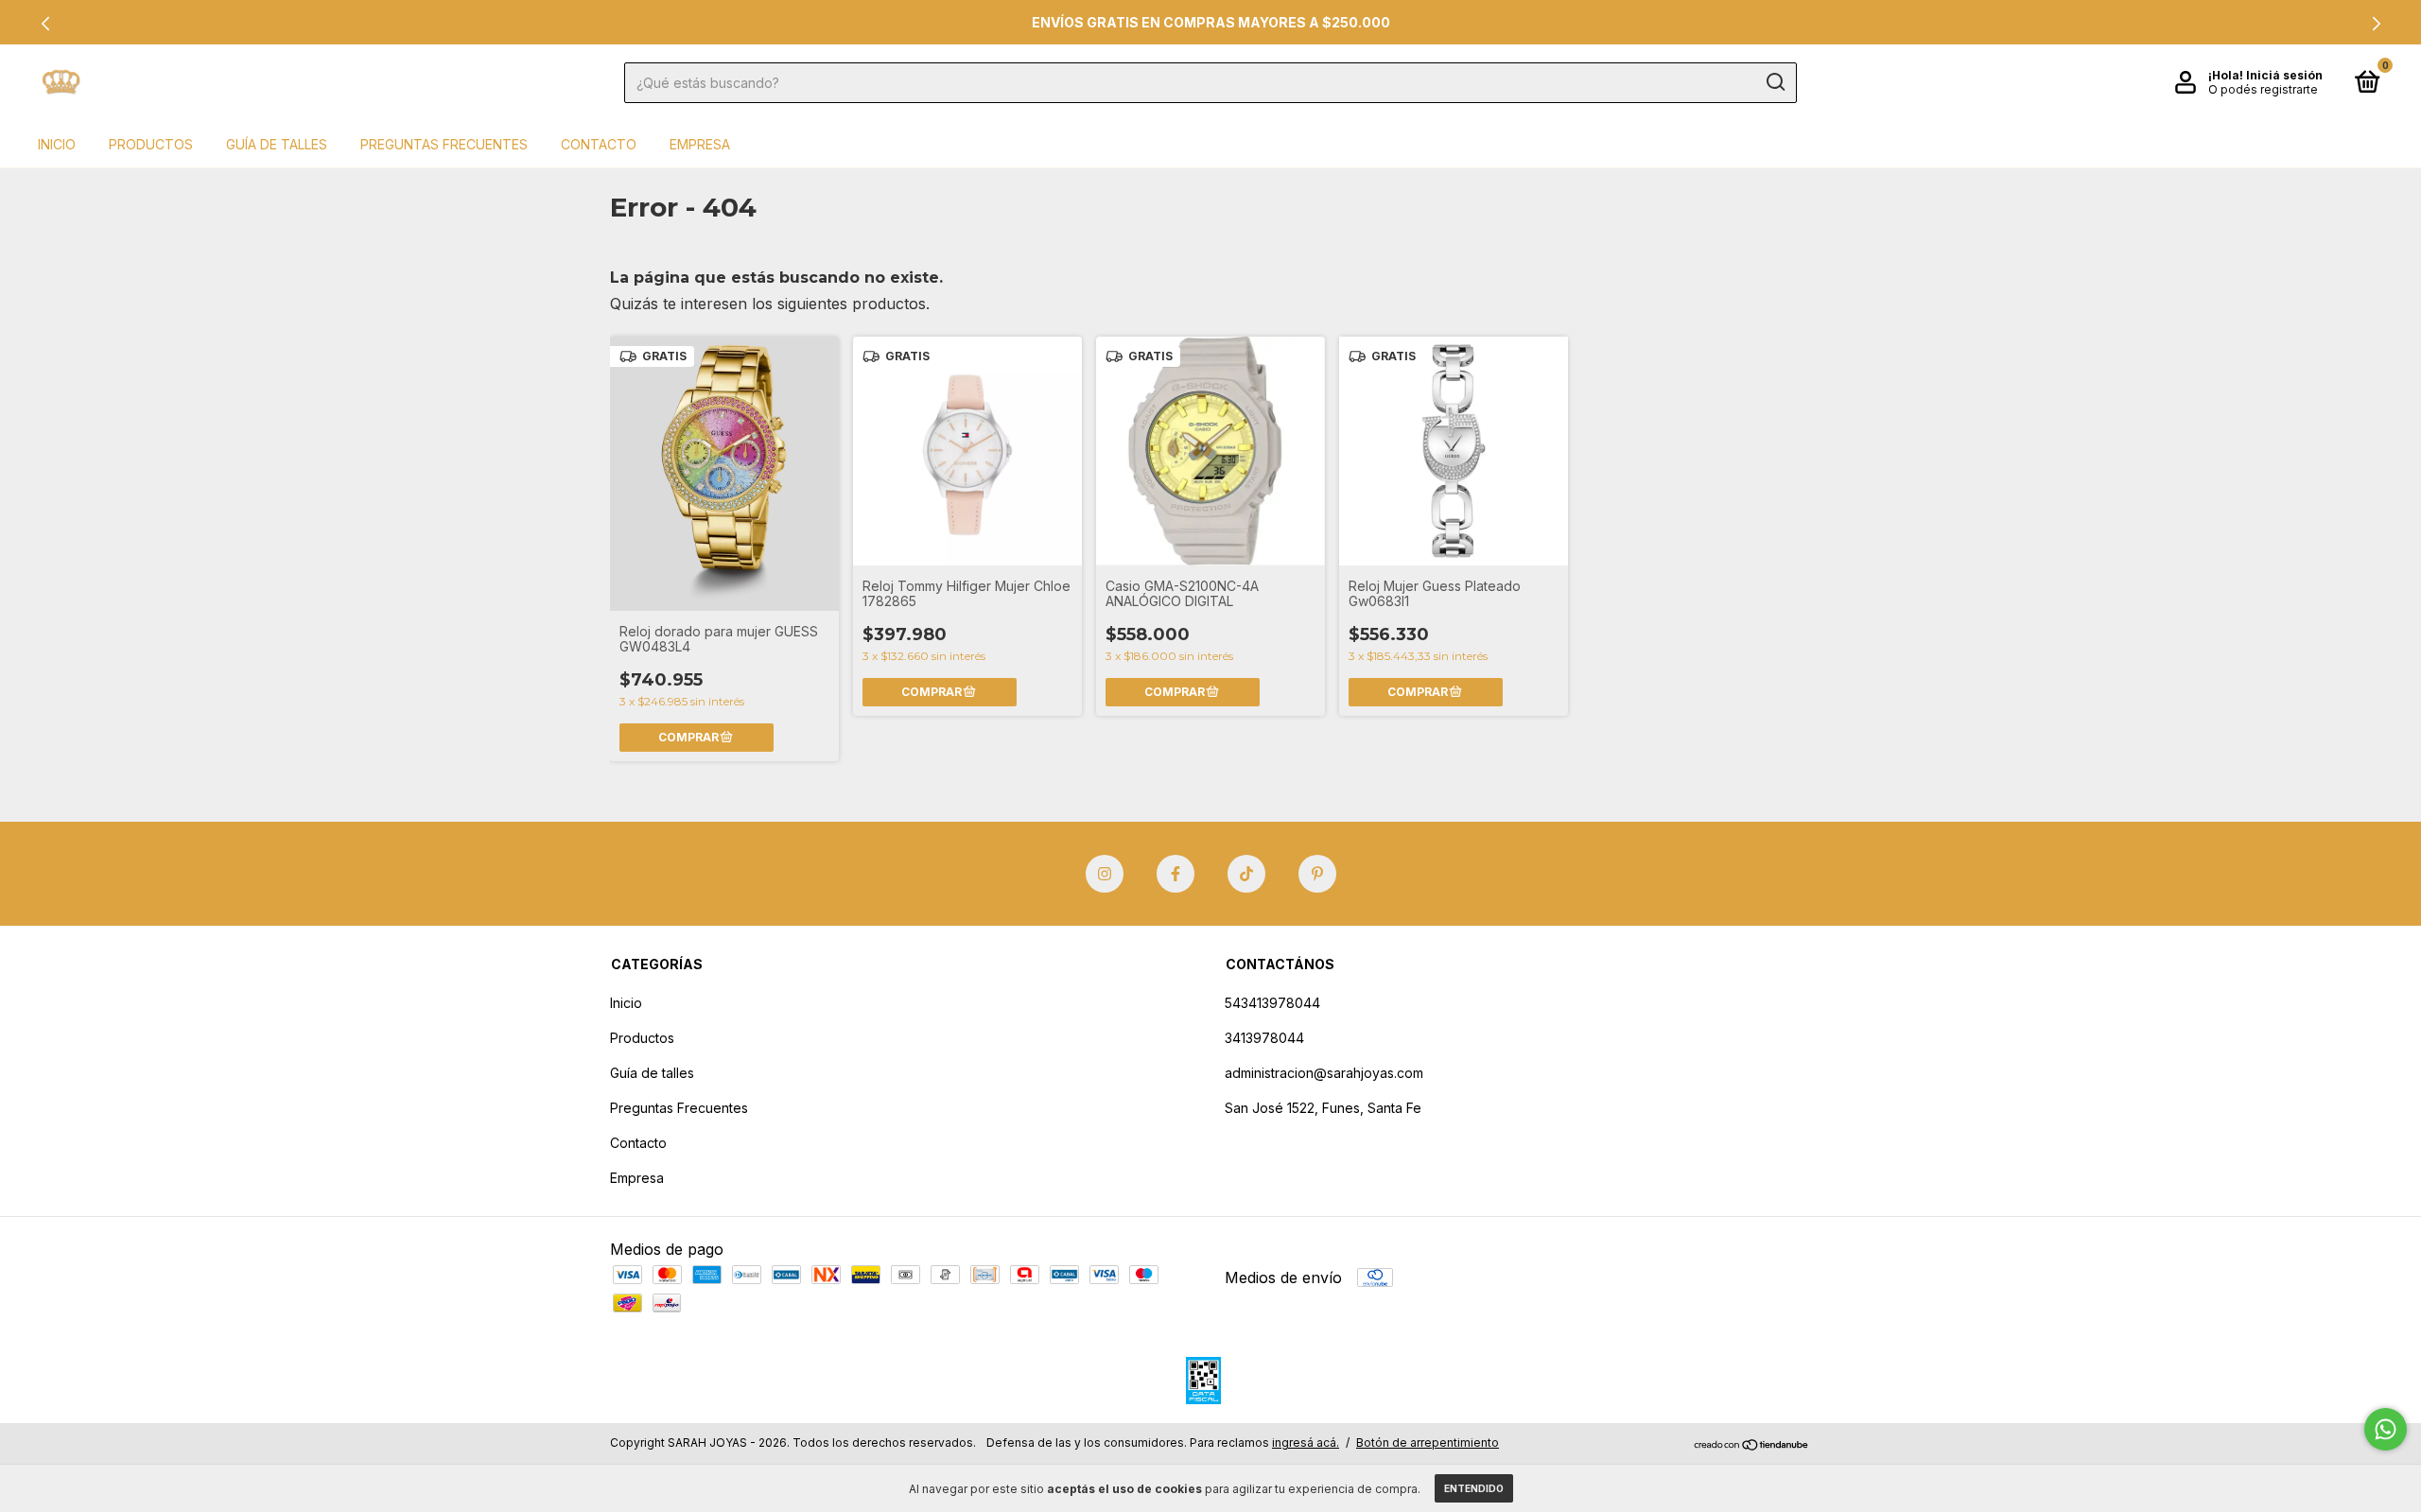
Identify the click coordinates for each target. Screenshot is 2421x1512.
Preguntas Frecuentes (444, 144)
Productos (151, 144)
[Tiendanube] (1752, 1445)
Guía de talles (277, 144)
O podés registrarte (2263, 89)
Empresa (700, 144)
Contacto (599, 144)
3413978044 (1264, 1038)
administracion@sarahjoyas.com (1324, 1073)
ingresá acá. (1306, 1442)
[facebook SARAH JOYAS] (1176, 874)
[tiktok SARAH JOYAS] (1246, 874)
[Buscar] (1775, 82)
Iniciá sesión (2284, 75)
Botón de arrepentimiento (1428, 1442)
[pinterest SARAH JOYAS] (1317, 874)
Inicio (57, 144)
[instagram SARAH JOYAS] (1105, 874)
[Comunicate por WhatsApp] (2386, 1429)
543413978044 (1272, 1003)
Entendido (1474, 1488)
